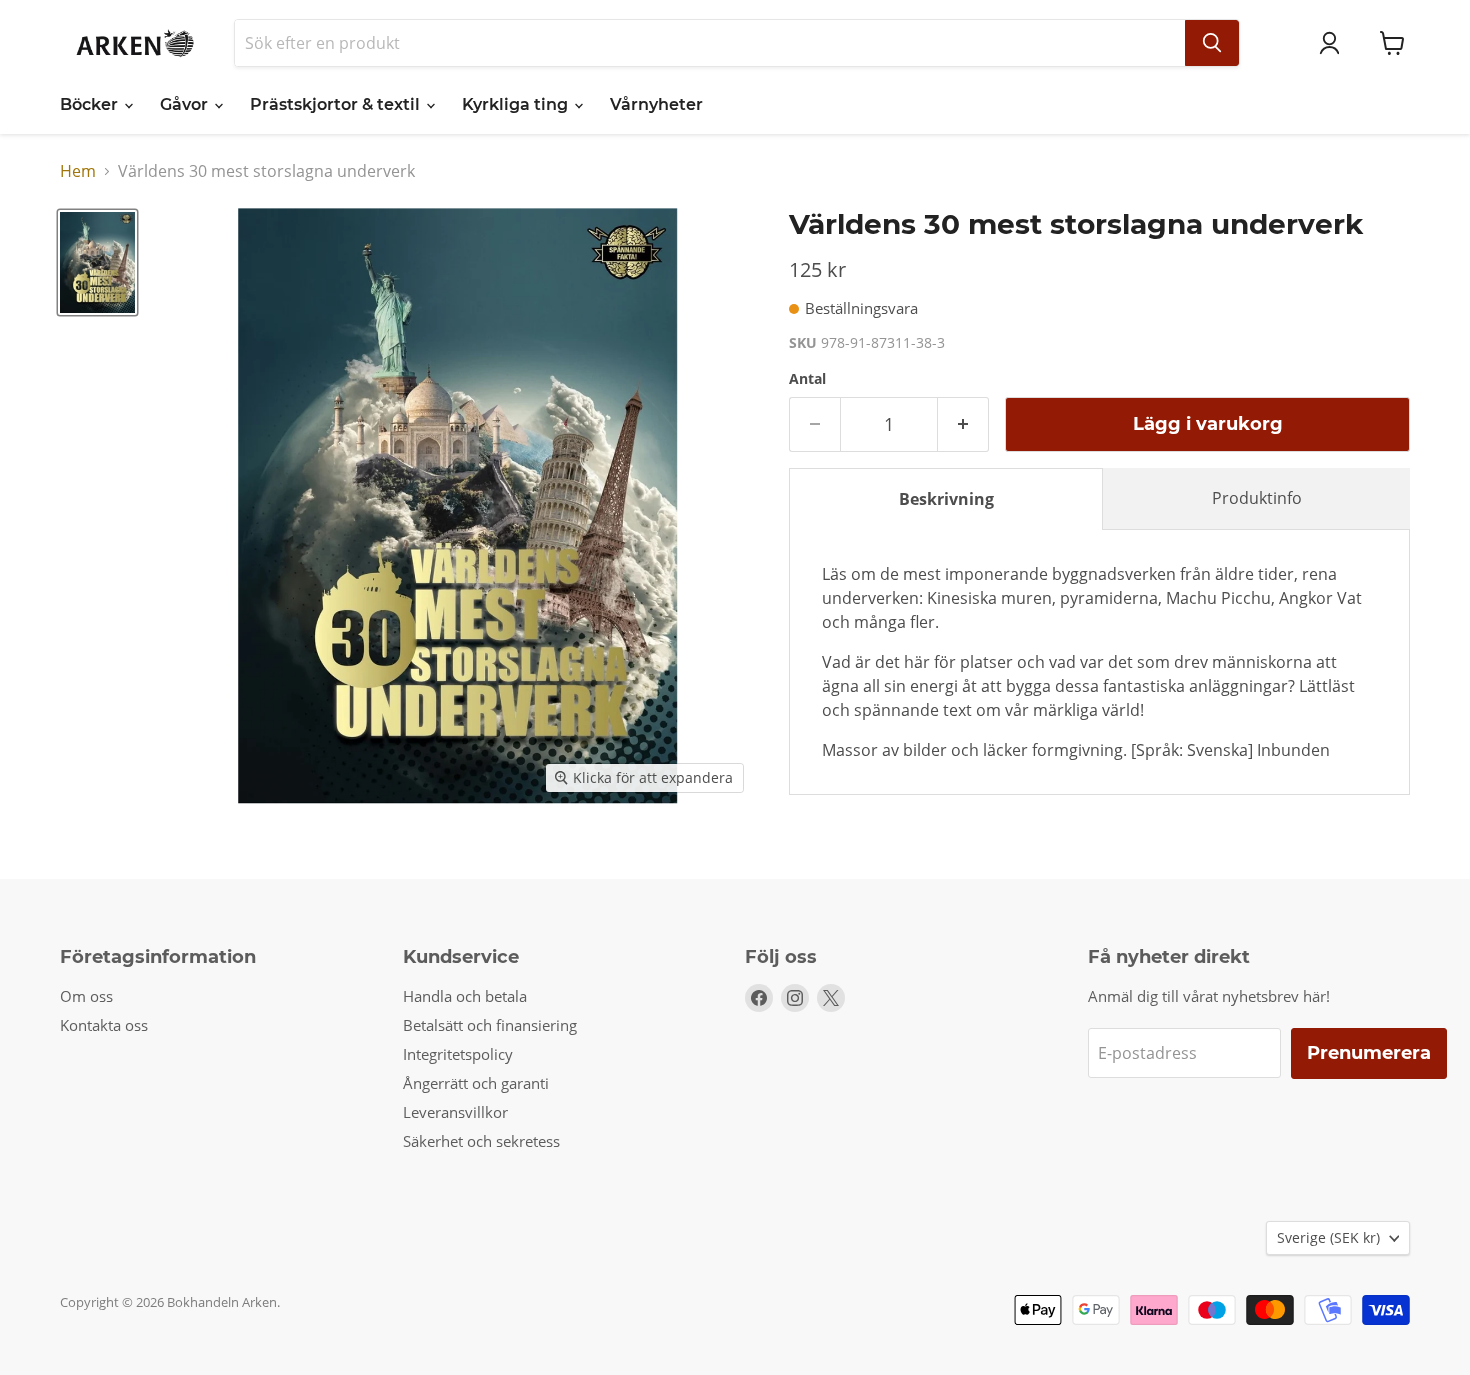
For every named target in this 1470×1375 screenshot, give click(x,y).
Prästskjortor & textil (337, 104)
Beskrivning (946, 499)
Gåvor (186, 104)
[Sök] (1212, 43)
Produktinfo (1257, 498)
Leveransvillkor (455, 1112)
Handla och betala (465, 996)
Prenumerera (1369, 1053)
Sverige (1328, 1237)
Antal (807, 379)
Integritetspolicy (458, 1054)
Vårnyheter (656, 104)
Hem (78, 171)
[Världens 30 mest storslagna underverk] (97, 262)
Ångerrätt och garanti (476, 1083)
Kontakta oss (104, 1025)
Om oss (86, 996)
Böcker (91, 104)
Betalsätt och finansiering (490, 1025)
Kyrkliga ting (517, 104)
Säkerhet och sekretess (481, 1141)
